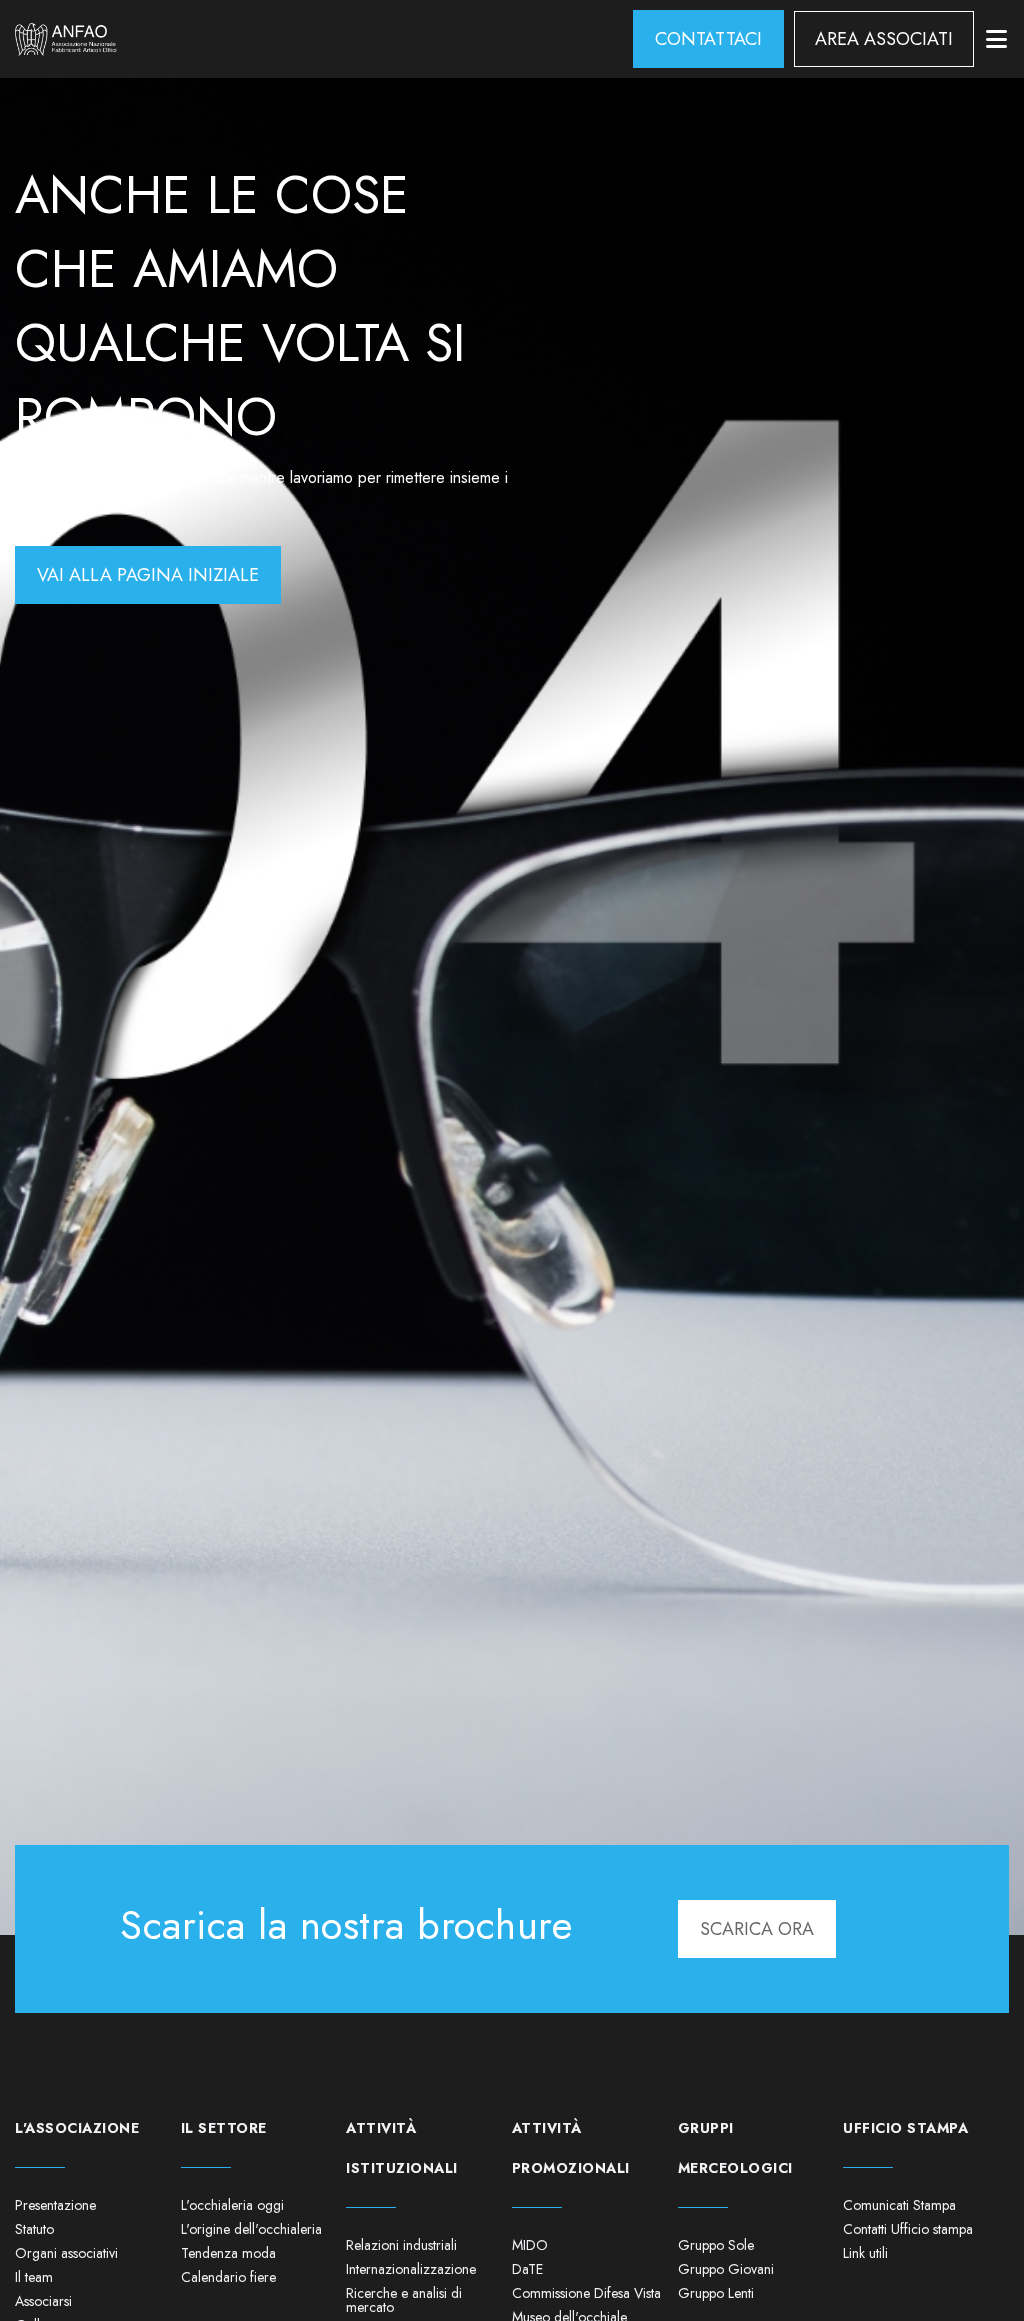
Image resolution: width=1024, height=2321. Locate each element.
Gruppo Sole (716, 2245)
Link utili (865, 2253)
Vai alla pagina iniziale (148, 575)
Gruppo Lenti (716, 2293)
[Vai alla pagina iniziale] (66, 39)
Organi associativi (66, 2253)
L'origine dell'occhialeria (251, 2229)
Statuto (34, 2229)
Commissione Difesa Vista (586, 2293)
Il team (34, 2277)
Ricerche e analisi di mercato (404, 2300)
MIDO (530, 2245)
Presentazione (55, 2205)
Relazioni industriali (401, 2245)
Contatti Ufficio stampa (908, 2229)
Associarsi (43, 2301)
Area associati (884, 39)
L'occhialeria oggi (232, 2205)
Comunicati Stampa (899, 2205)
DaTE (527, 2269)
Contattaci (708, 39)
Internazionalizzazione (411, 2269)
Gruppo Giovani (726, 2269)
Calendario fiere (228, 2277)
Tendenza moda (228, 2253)
